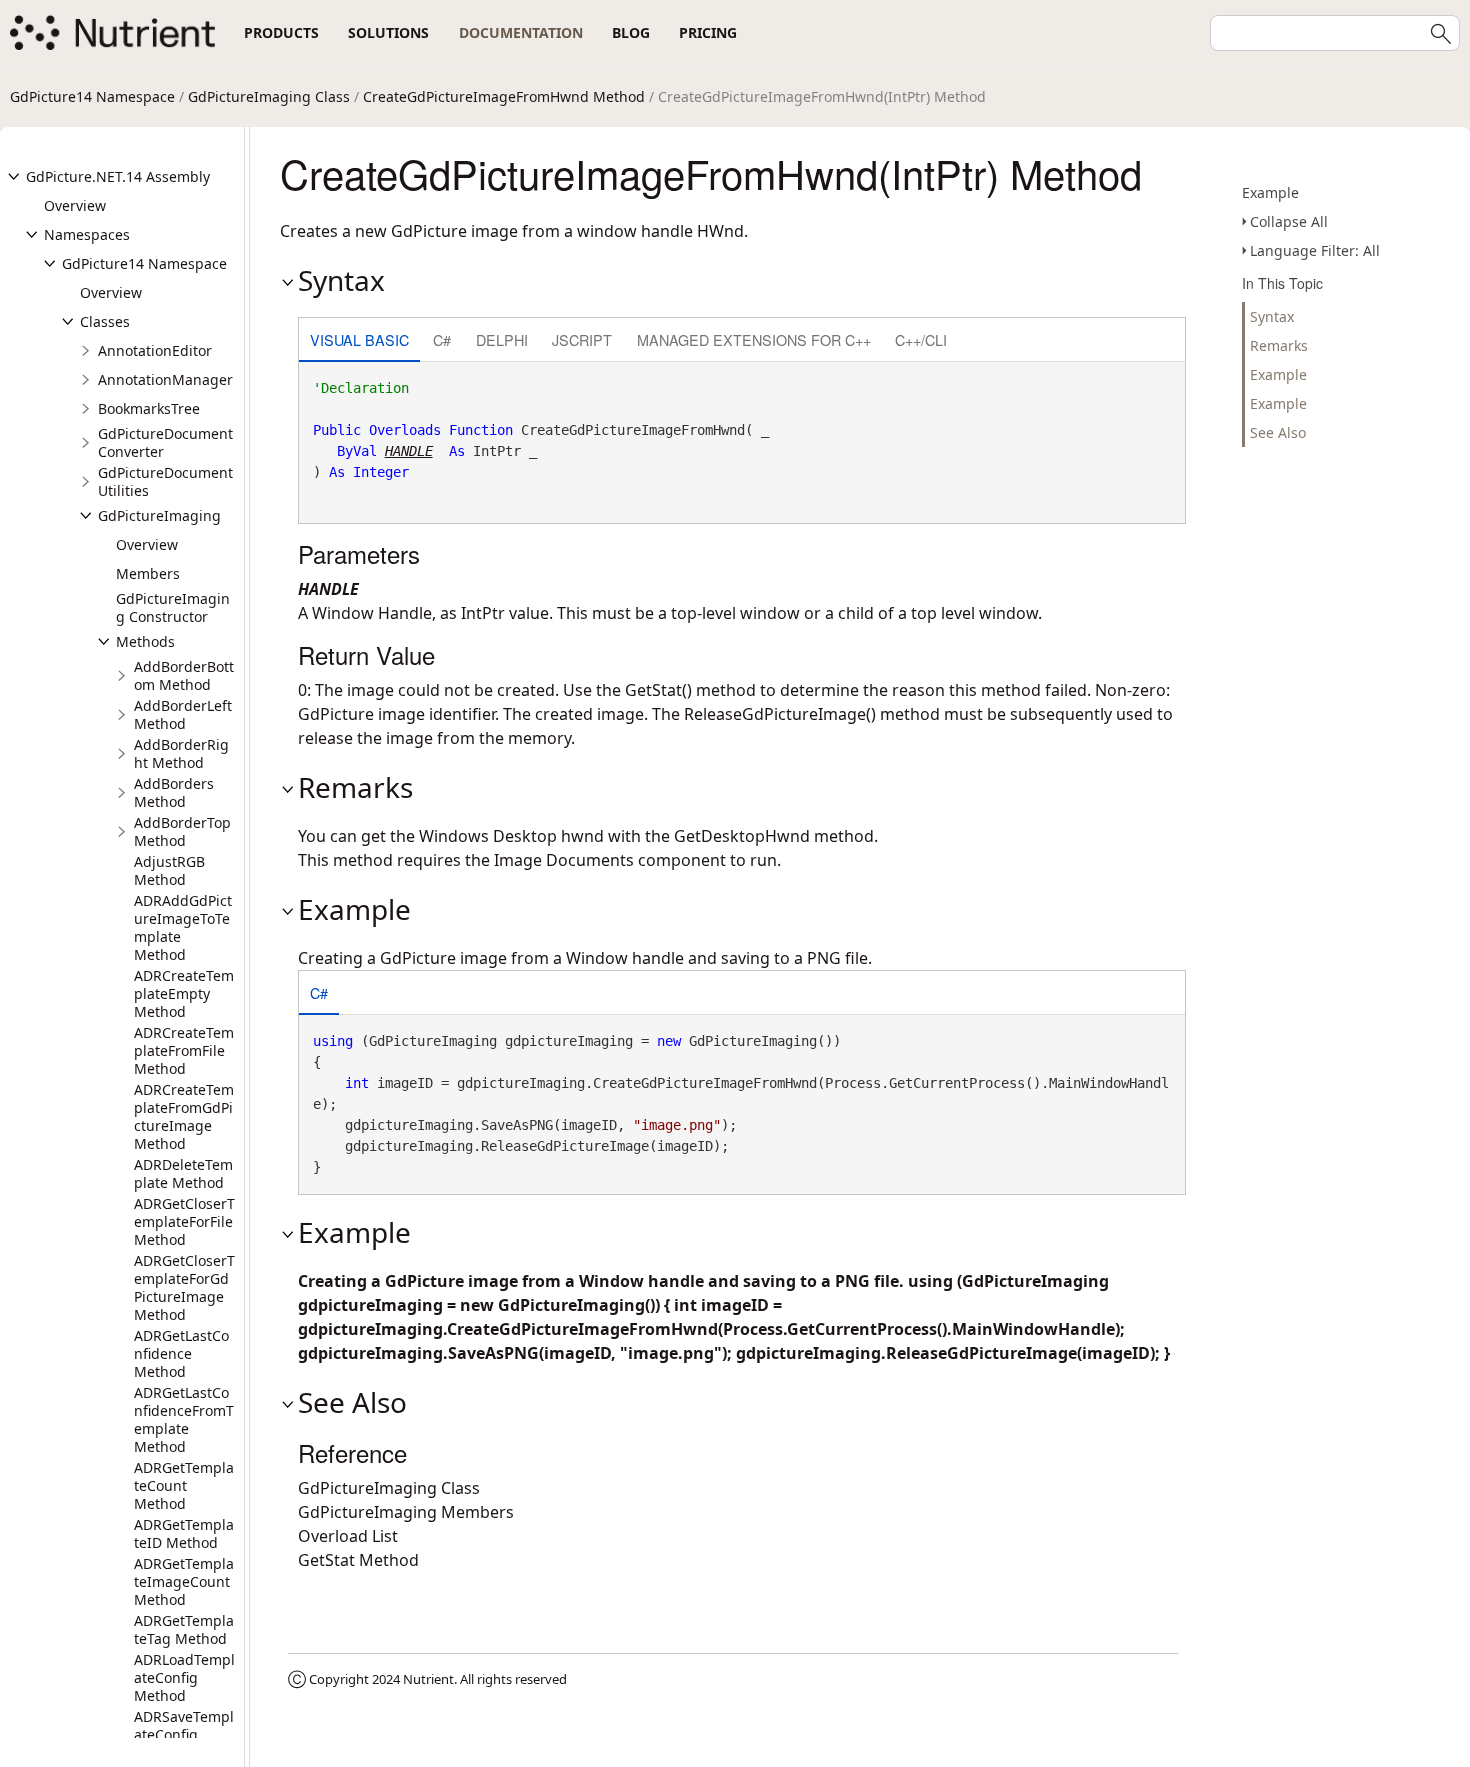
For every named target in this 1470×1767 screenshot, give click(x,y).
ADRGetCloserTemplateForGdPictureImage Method (184, 1287)
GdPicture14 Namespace (92, 96)
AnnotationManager (165, 379)
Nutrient (428, 1679)
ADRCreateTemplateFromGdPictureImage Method (184, 1116)
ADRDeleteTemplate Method (183, 1173)
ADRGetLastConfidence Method (181, 1353)
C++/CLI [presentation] (921, 339)
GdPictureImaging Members (406, 1512)
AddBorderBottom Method (184, 675)
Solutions (388, 32)
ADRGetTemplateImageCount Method (184, 1581)
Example (1270, 192)
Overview (75, 205)
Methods (145, 641)
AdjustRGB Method (169, 870)
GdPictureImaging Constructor (173, 607)
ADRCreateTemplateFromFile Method (184, 1050)
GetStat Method (358, 1560)
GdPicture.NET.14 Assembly (118, 176)
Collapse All (1289, 221)
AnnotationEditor (155, 350)
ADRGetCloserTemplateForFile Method (184, 1221)
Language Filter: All (1315, 250)
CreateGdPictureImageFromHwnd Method (504, 96)
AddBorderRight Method (181, 753)
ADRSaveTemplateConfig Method (184, 1734)
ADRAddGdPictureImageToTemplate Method (183, 927)
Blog (631, 32)
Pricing (708, 32)
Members (148, 573)
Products (281, 32)
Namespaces (87, 234)
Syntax (1272, 316)
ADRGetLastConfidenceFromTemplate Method (184, 1419)
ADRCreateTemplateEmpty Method (184, 993)
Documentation (521, 32)
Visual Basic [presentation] (359, 339)
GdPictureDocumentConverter (165, 442)
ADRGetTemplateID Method (184, 1533)
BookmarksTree (149, 408)
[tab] (359, 341)
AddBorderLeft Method (183, 714)
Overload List (348, 1536)
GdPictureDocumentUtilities (165, 481)
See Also (1278, 432)
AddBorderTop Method (182, 831)
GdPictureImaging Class (269, 96)
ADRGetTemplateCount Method (184, 1485)
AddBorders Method (174, 792)
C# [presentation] (442, 339)
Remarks (1279, 345)
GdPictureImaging (159, 515)
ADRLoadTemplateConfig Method (184, 1677)
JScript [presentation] (582, 339)
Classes (105, 321)
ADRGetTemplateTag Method (184, 1629)
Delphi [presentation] (502, 339)
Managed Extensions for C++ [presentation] (754, 339)
